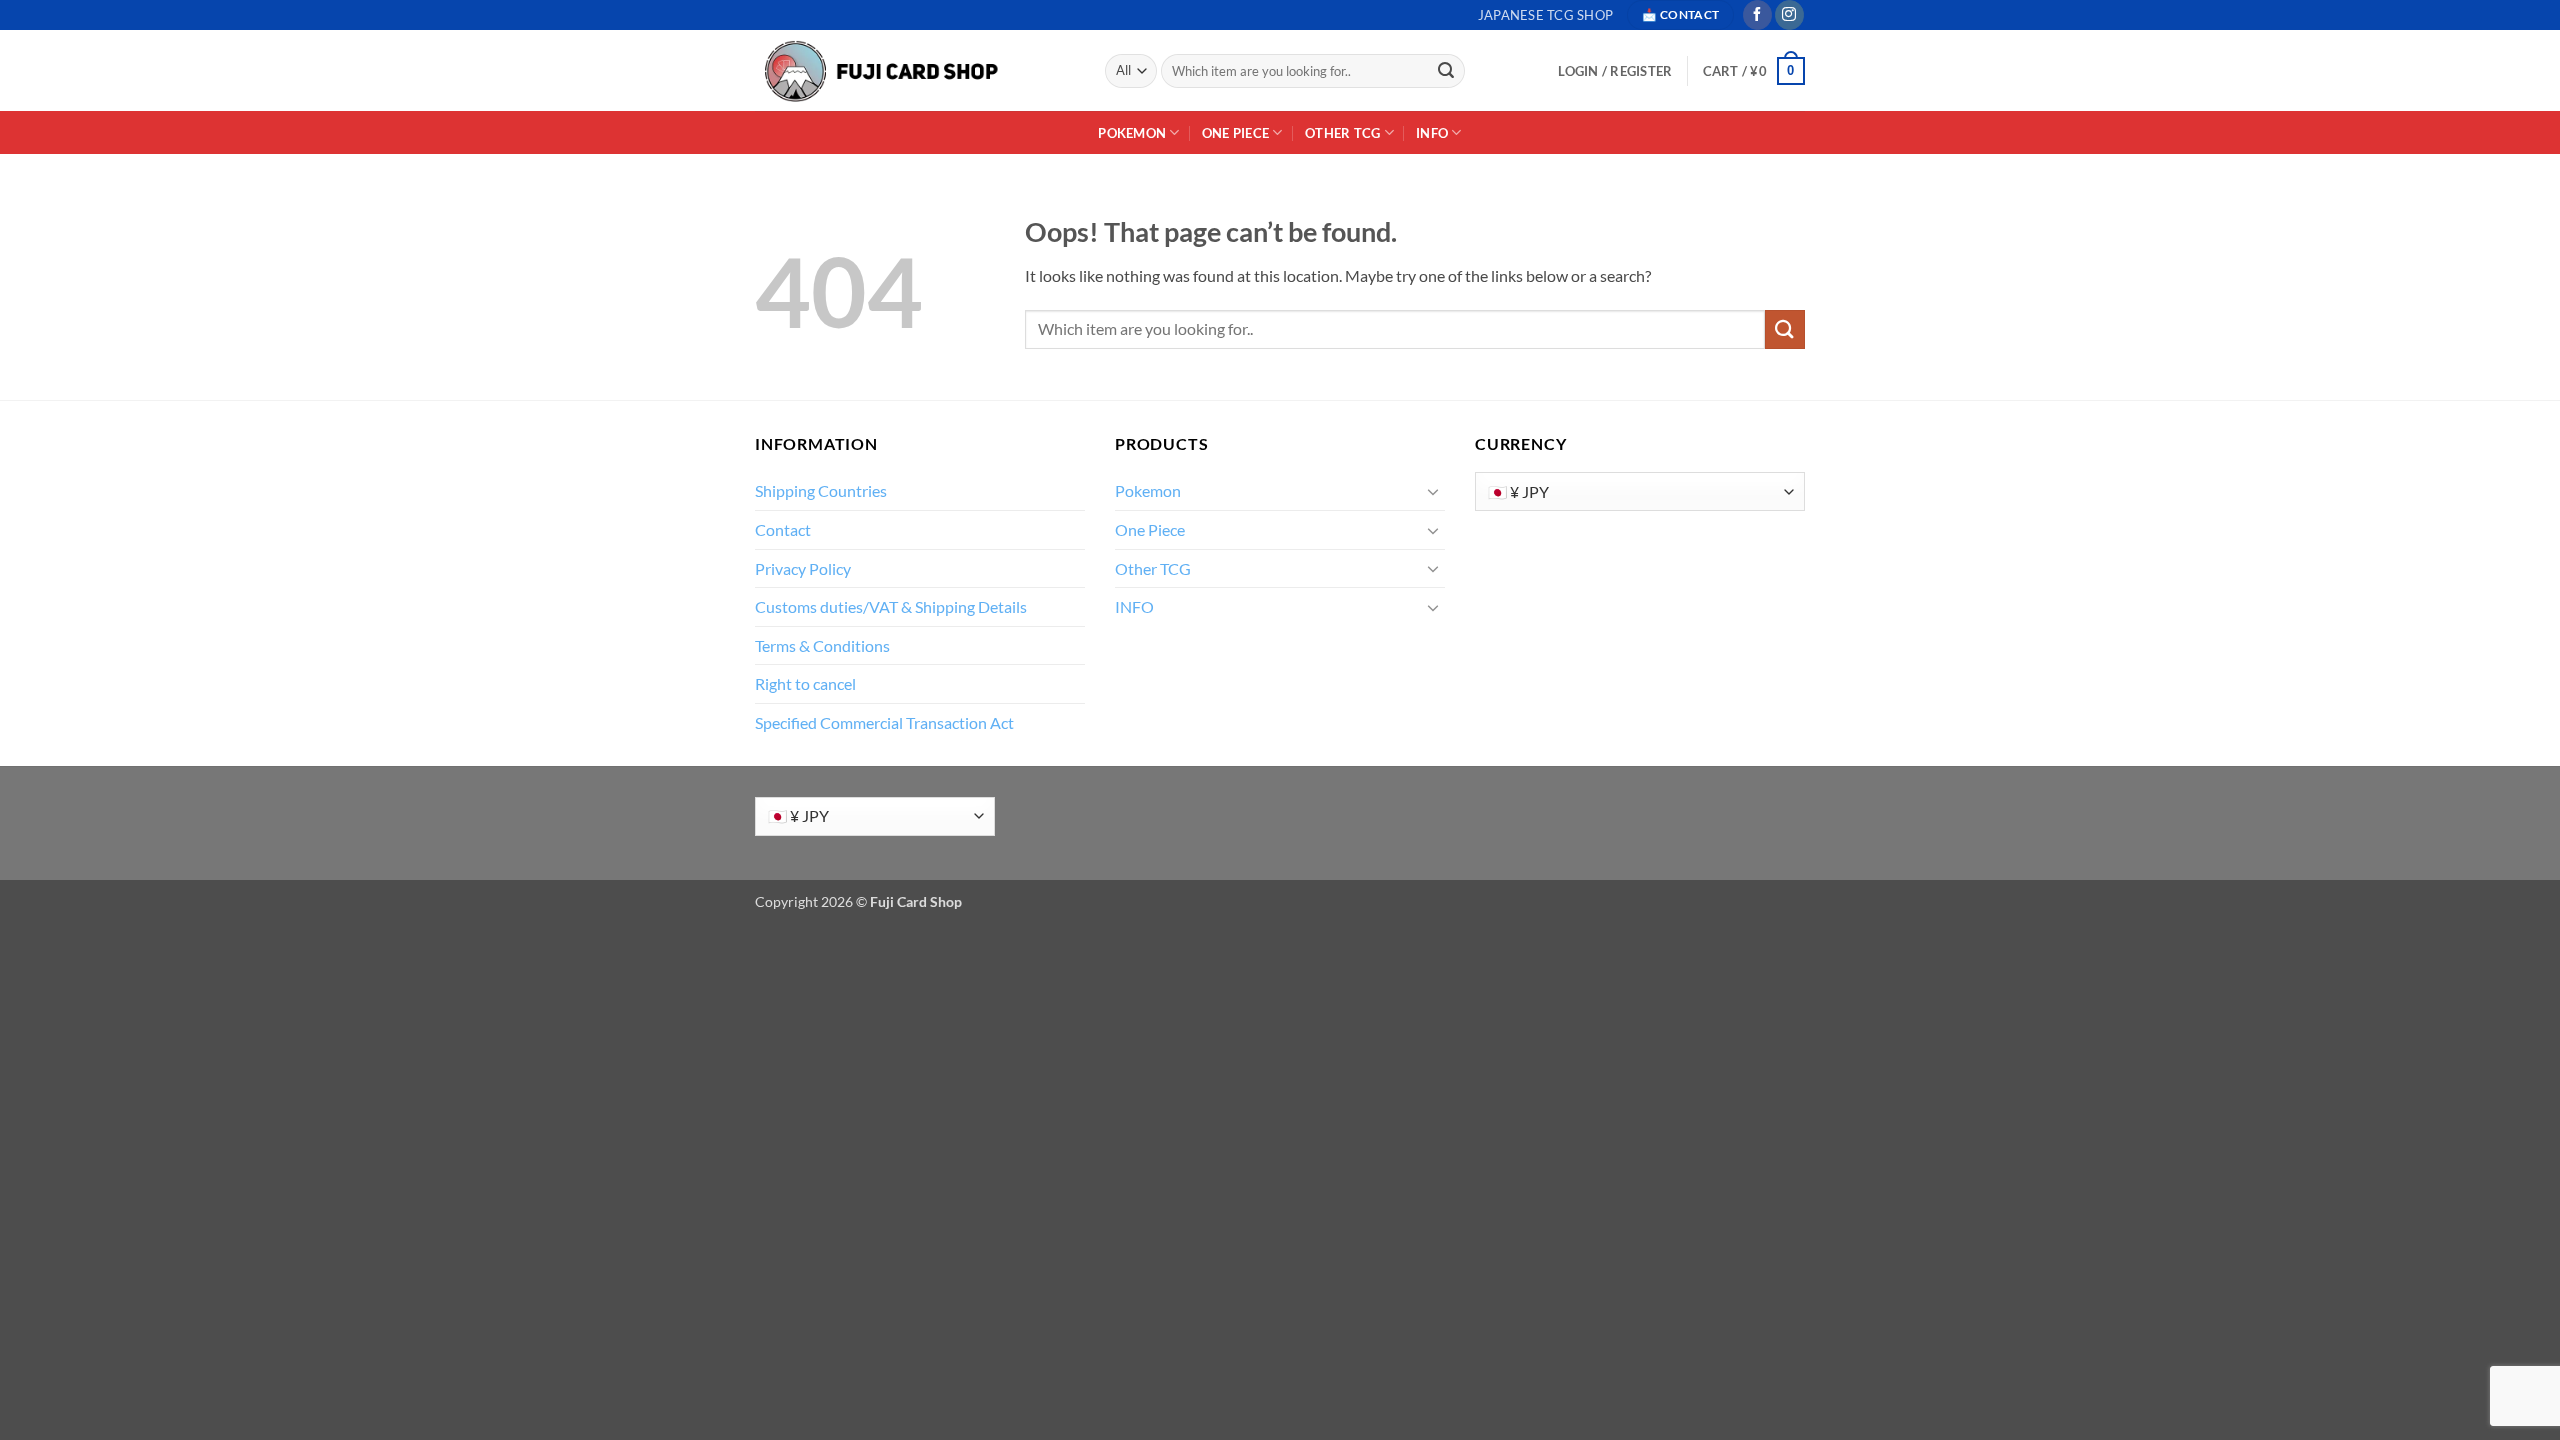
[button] (1754, 71)
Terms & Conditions (822, 645)
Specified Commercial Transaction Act (884, 722)
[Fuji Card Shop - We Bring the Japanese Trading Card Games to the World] (880, 71)
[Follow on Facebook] (1757, 15)
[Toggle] (1433, 491)
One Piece (1235, 133)
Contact (783, 529)
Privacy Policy (803, 568)
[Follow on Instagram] (1789, 15)
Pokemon (1132, 133)
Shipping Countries (821, 490)
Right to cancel (805, 683)
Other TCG (1342, 133)
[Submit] (1447, 71)
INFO (1432, 133)
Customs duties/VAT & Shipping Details (891, 606)
